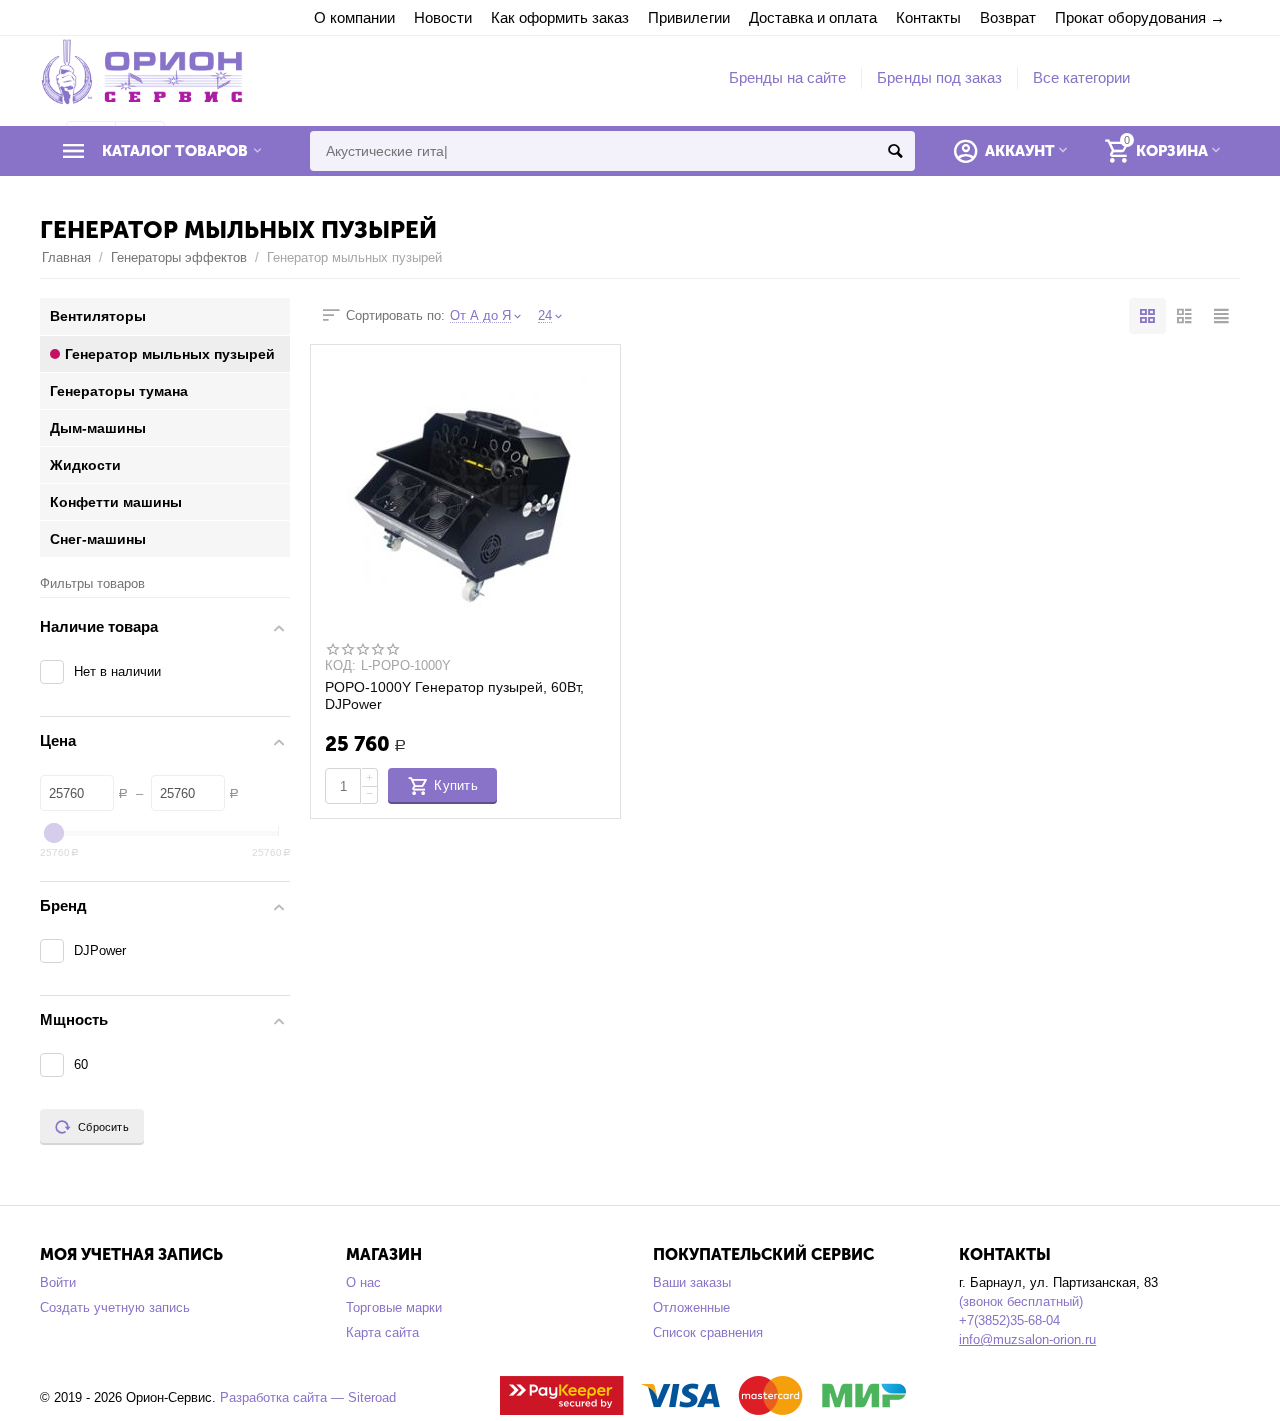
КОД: (340, 666)
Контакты (928, 17)
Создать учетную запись (115, 1307)
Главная (66, 257)
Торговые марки (394, 1307)
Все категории (1081, 77)
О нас (363, 1282)
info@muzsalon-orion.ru (1027, 1339)
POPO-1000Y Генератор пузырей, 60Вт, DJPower (454, 695)
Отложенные (691, 1307)
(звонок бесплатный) (1021, 1301)
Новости (443, 17)
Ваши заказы (692, 1282)
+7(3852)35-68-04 (1009, 1320)
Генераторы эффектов (179, 257)
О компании (354, 17)
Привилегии (688, 17)
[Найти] (895, 151)
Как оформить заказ (560, 17)
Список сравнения (708, 1332)
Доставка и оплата (813, 17)
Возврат (1008, 17)
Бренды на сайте (787, 77)
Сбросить (103, 1127)
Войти (58, 1282)
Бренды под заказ (939, 77)
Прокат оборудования (1130, 17)
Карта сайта (382, 1332)
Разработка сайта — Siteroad (308, 1397)
